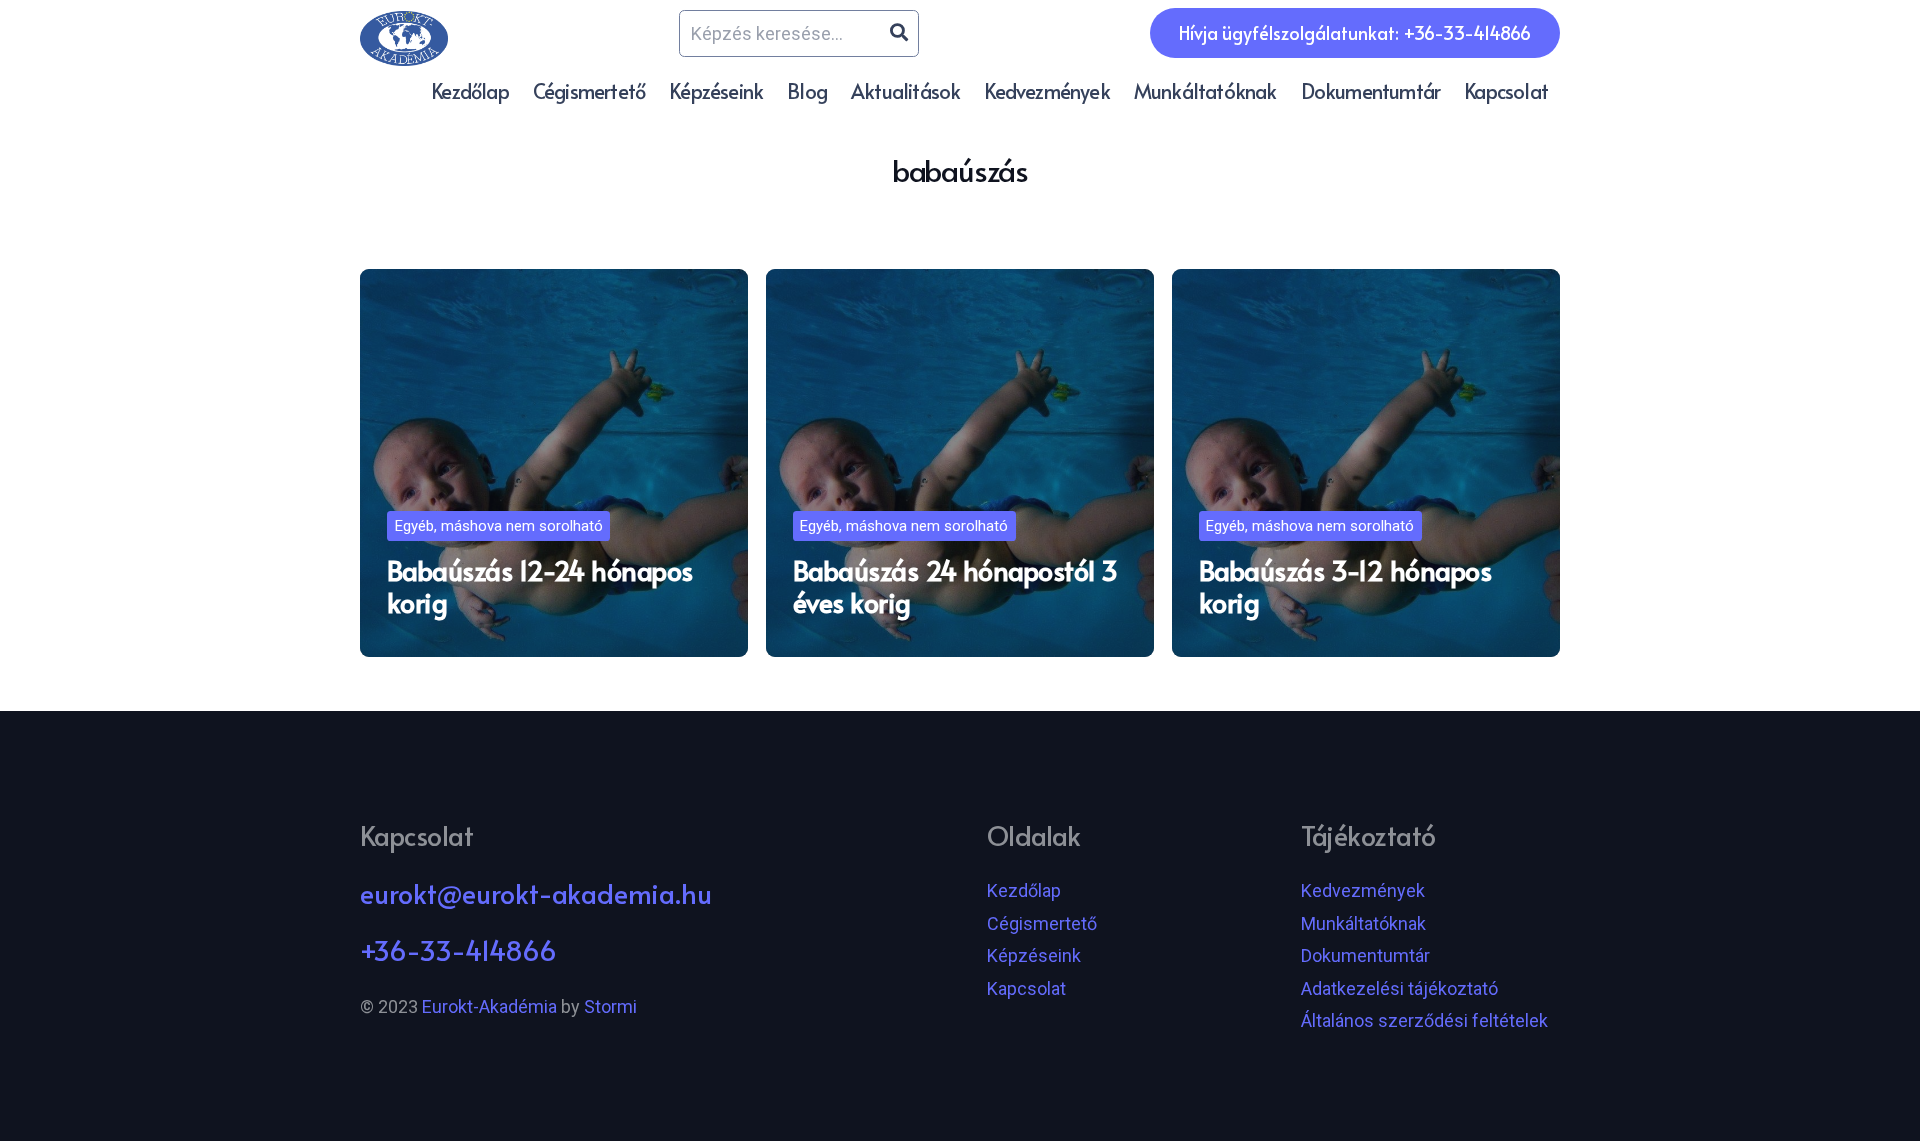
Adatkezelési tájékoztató (1399, 988)
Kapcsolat (1026, 988)
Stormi (610, 1006)
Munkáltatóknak (1363, 923)
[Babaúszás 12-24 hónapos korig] (554, 463)
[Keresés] (899, 33)
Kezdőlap (1024, 890)
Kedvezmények (1363, 890)
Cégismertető (1042, 923)
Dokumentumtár (1365, 955)
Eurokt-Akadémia (489, 1006)
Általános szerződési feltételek (1424, 1020)
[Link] (404, 38)
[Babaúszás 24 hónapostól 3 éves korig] (960, 463)
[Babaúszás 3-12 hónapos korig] (1366, 463)
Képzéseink (1034, 955)
